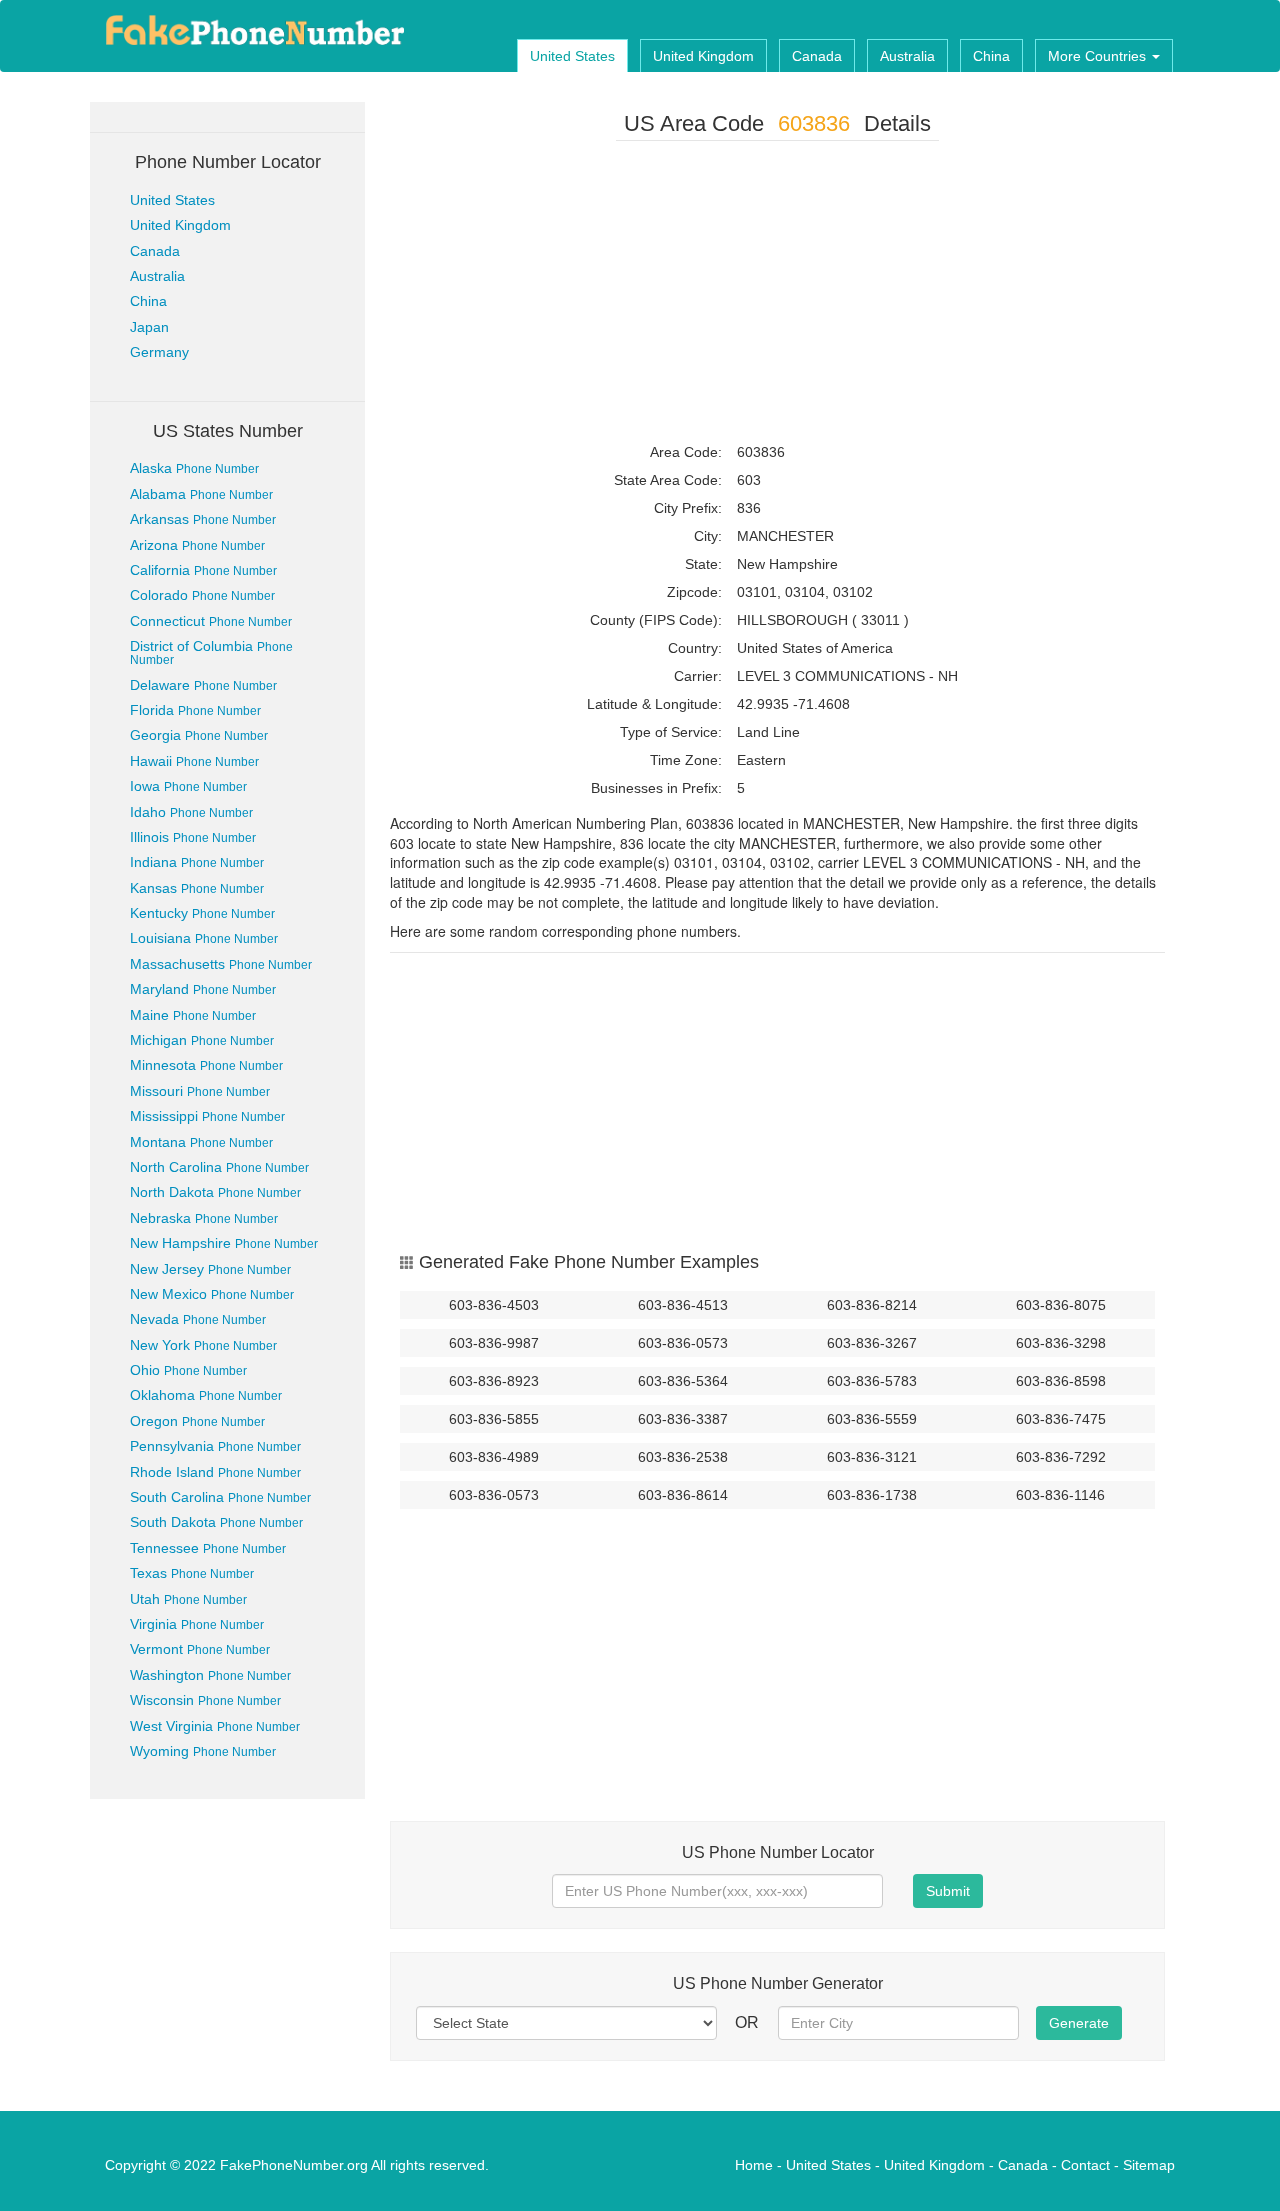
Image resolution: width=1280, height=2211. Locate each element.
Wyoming (203, 1751)
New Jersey (210, 1269)
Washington (210, 1675)
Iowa (188, 786)
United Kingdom (703, 56)
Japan (149, 327)
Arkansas (203, 519)
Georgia (199, 735)
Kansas (197, 888)
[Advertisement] (777, 296)
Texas (192, 1573)
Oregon (197, 1421)
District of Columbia (211, 652)
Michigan (202, 1040)
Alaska (194, 468)
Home (754, 2165)
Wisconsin (205, 1700)
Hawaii (194, 761)
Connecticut (211, 621)
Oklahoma (206, 1395)
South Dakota (216, 1522)
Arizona (197, 545)
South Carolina (220, 1497)
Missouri (200, 1091)
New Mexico (212, 1294)
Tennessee (208, 1548)
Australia (907, 56)
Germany (159, 352)
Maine (193, 1015)
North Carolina (219, 1167)
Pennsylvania (215, 1446)
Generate (1079, 2023)
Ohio (188, 1370)
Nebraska (204, 1218)
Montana (201, 1142)
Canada (817, 56)
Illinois (193, 837)
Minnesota (206, 1065)
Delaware (203, 685)
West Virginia (215, 1726)
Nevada (198, 1319)
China (991, 56)
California (203, 570)
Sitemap (1149, 2165)
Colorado (202, 595)
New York (203, 1345)
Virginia (197, 1624)
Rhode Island (215, 1472)
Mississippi (207, 1116)
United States (572, 56)
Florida (195, 710)
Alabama (201, 494)
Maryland (203, 989)
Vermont (200, 1649)
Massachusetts (221, 964)
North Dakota (215, 1192)
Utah (188, 1599)
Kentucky (202, 913)
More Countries (1099, 56)
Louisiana (204, 938)
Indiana (197, 862)
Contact (1085, 2165)
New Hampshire (224, 1243)
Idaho (191, 812)
